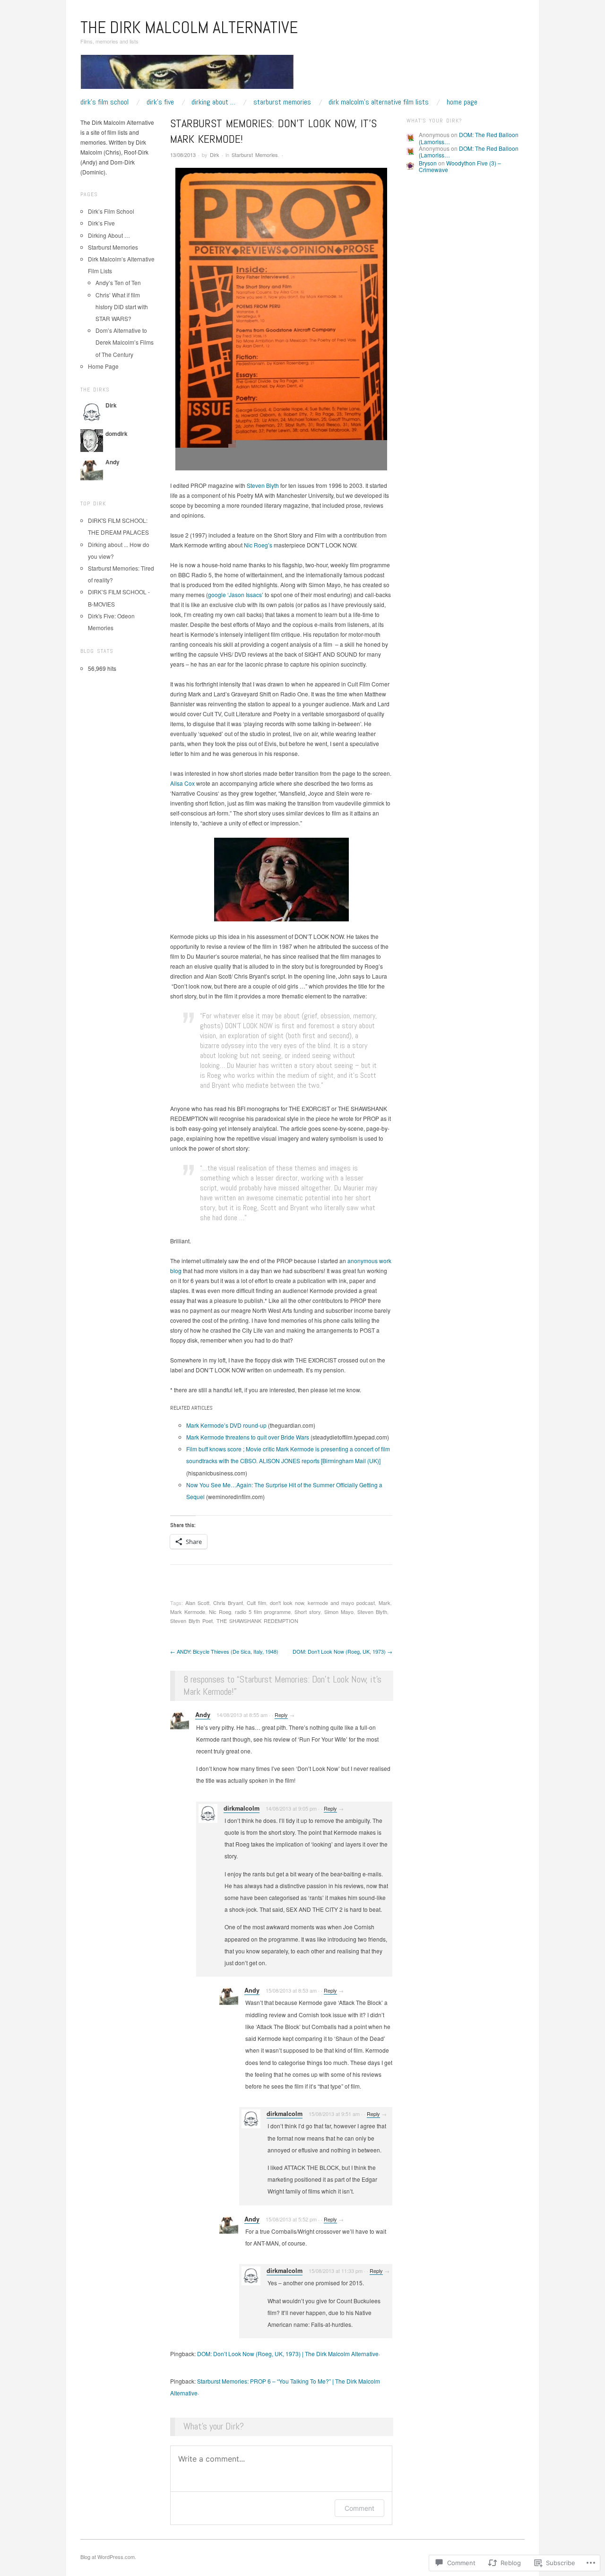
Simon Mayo (339, 1612)
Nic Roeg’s (258, 545)
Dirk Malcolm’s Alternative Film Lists (379, 102)
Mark (385, 1603)
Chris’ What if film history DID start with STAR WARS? (122, 307)
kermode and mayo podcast (341, 1603)
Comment (359, 2508)
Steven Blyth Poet (191, 1621)
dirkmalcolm (242, 1808)
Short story (307, 1612)
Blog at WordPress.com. (108, 2557)
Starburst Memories (282, 102)
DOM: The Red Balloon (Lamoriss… (469, 138)
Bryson (428, 163)
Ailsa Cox (183, 783)
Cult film (256, 1603)
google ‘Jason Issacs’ (236, 594)
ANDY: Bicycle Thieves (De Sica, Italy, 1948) (224, 1651)
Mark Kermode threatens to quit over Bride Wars (248, 1437)
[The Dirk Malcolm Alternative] (187, 75)
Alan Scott (197, 1603)
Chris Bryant (228, 1603)
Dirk (215, 155)
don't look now (287, 1603)
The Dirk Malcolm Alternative (189, 27)
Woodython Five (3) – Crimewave (460, 166)
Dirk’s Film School (104, 102)
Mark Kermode (188, 1612)
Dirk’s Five (160, 102)
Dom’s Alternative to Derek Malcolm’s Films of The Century (125, 342)
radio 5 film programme (263, 1612)
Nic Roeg (220, 1612)
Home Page (462, 102)
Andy (203, 1715)
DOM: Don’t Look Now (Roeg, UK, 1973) (342, 1651)
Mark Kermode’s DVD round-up (226, 1425)
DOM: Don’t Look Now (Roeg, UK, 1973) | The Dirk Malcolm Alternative (288, 2354)
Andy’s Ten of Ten (118, 282)
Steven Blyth (263, 485)
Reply (281, 1715)
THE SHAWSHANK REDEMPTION (257, 1621)
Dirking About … (213, 102)
